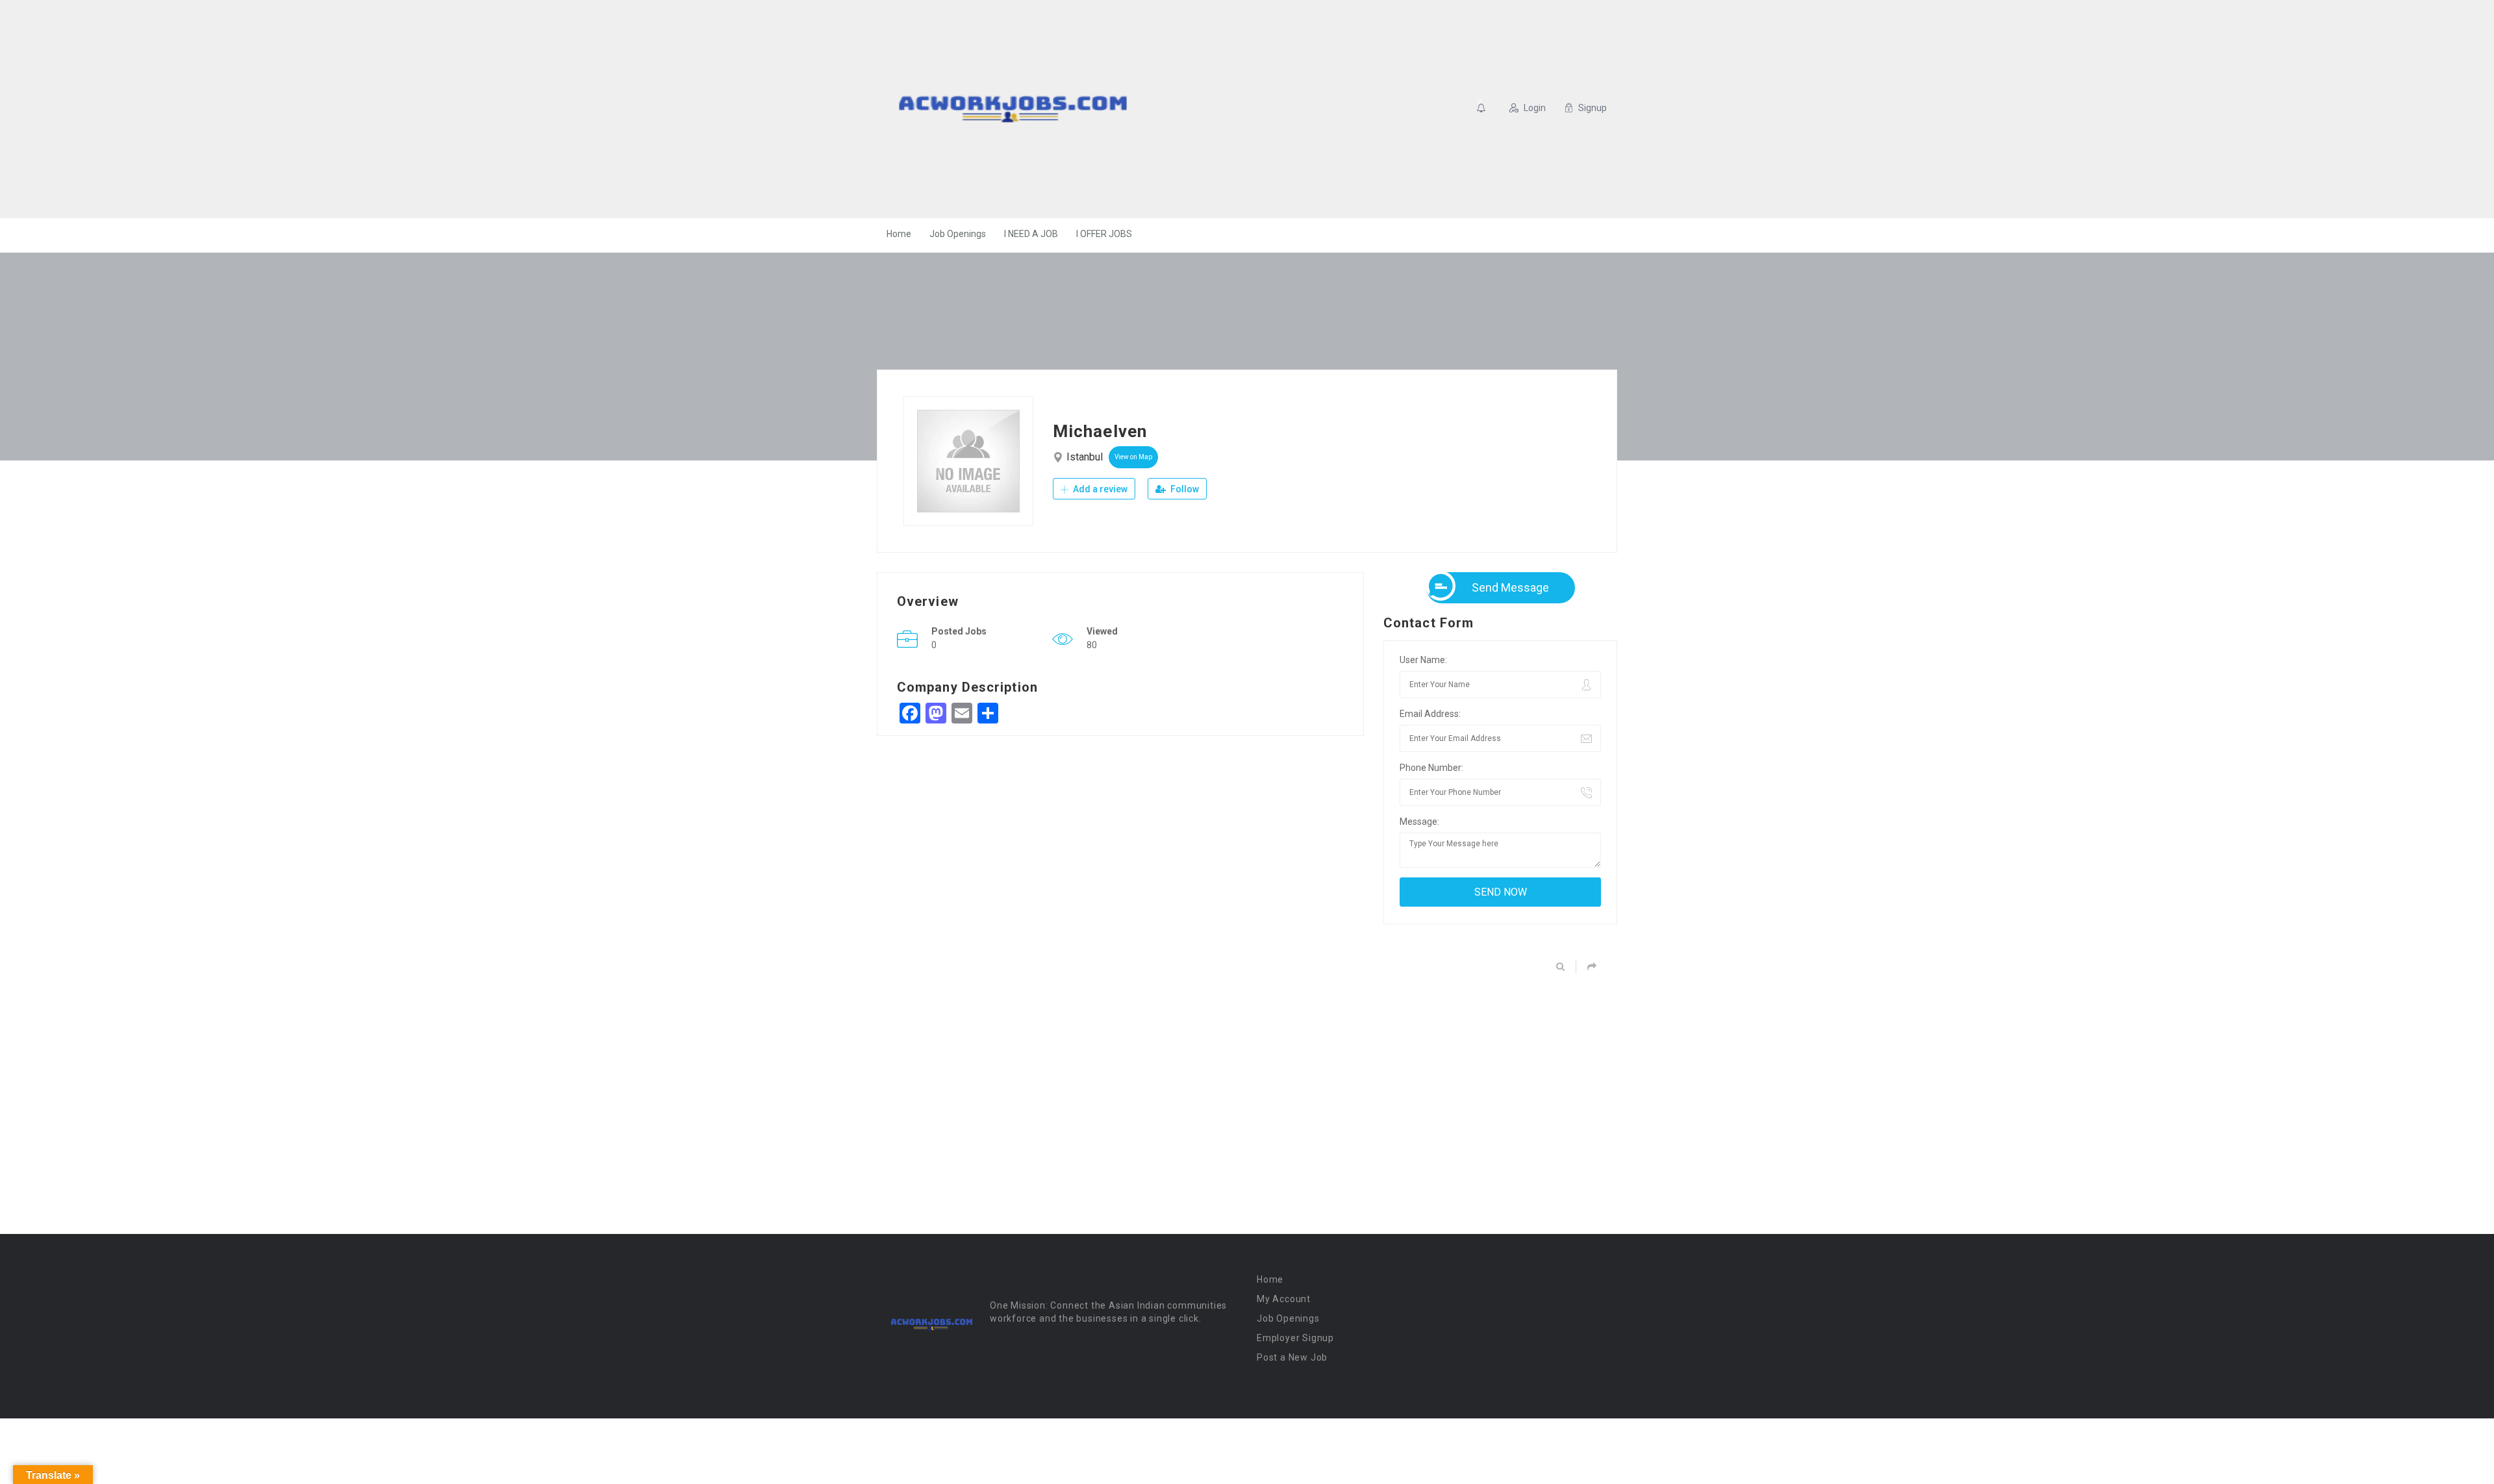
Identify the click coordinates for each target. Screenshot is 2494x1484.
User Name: (1423, 660)
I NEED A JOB (1031, 234)
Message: (1419, 822)
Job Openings (958, 234)
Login (1535, 108)
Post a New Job (1292, 1357)
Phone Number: (1431, 768)
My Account (1284, 1299)
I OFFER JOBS (1104, 234)
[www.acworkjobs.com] (1013, 109)
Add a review (1099, 489)
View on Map (1133, 457)
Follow (1184, 489)
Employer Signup (1295, 1338)
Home (899, 234)
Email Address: (1430, 714)
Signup (1593, 108)
